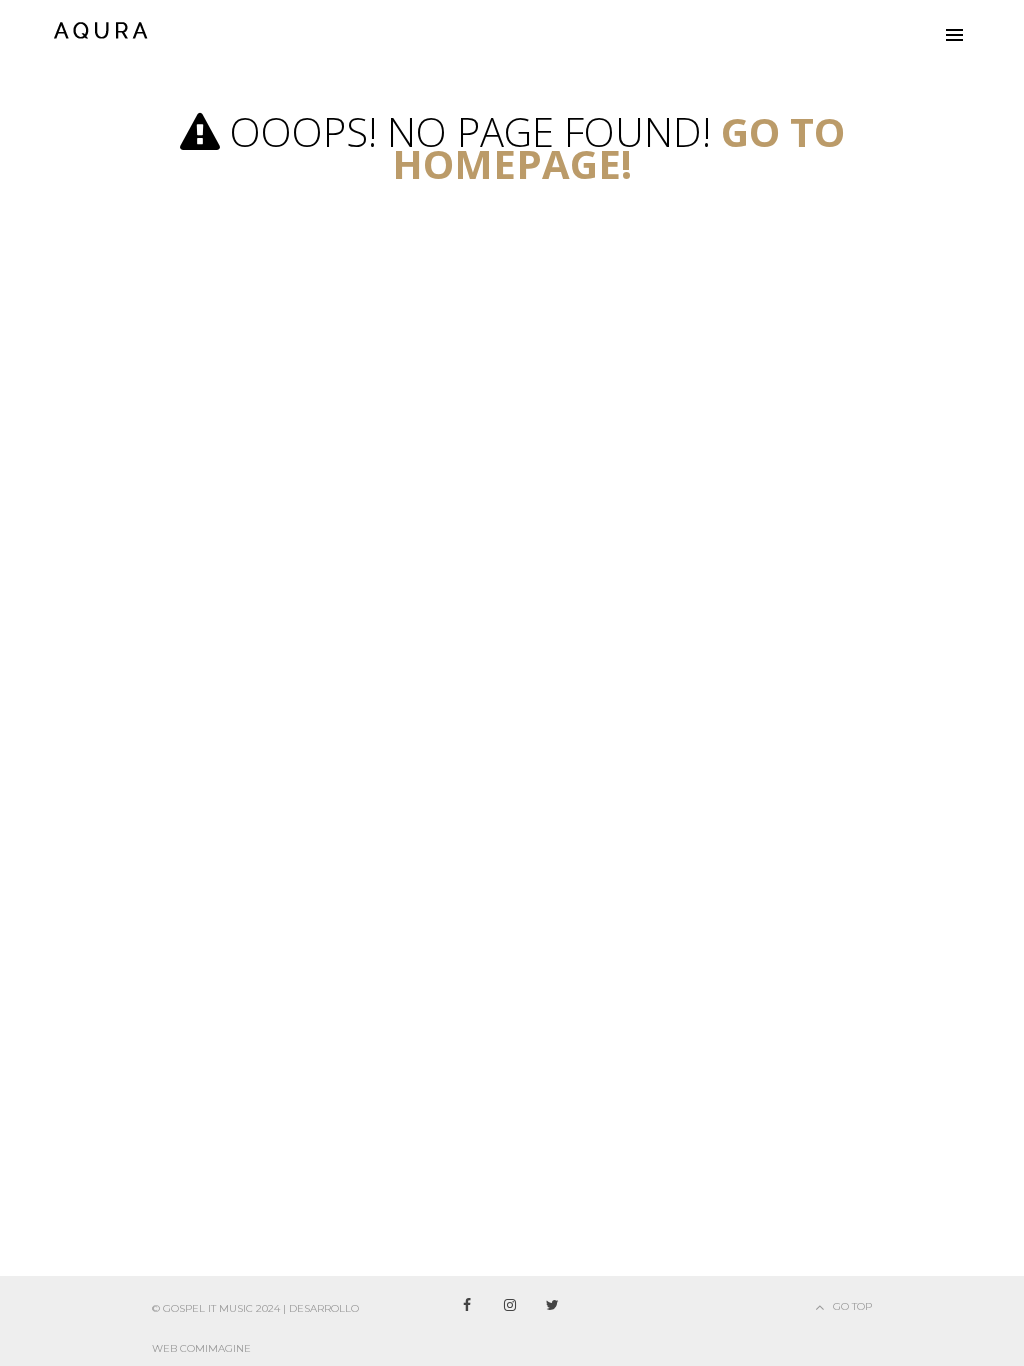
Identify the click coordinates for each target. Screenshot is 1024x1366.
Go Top (852, 1306)
